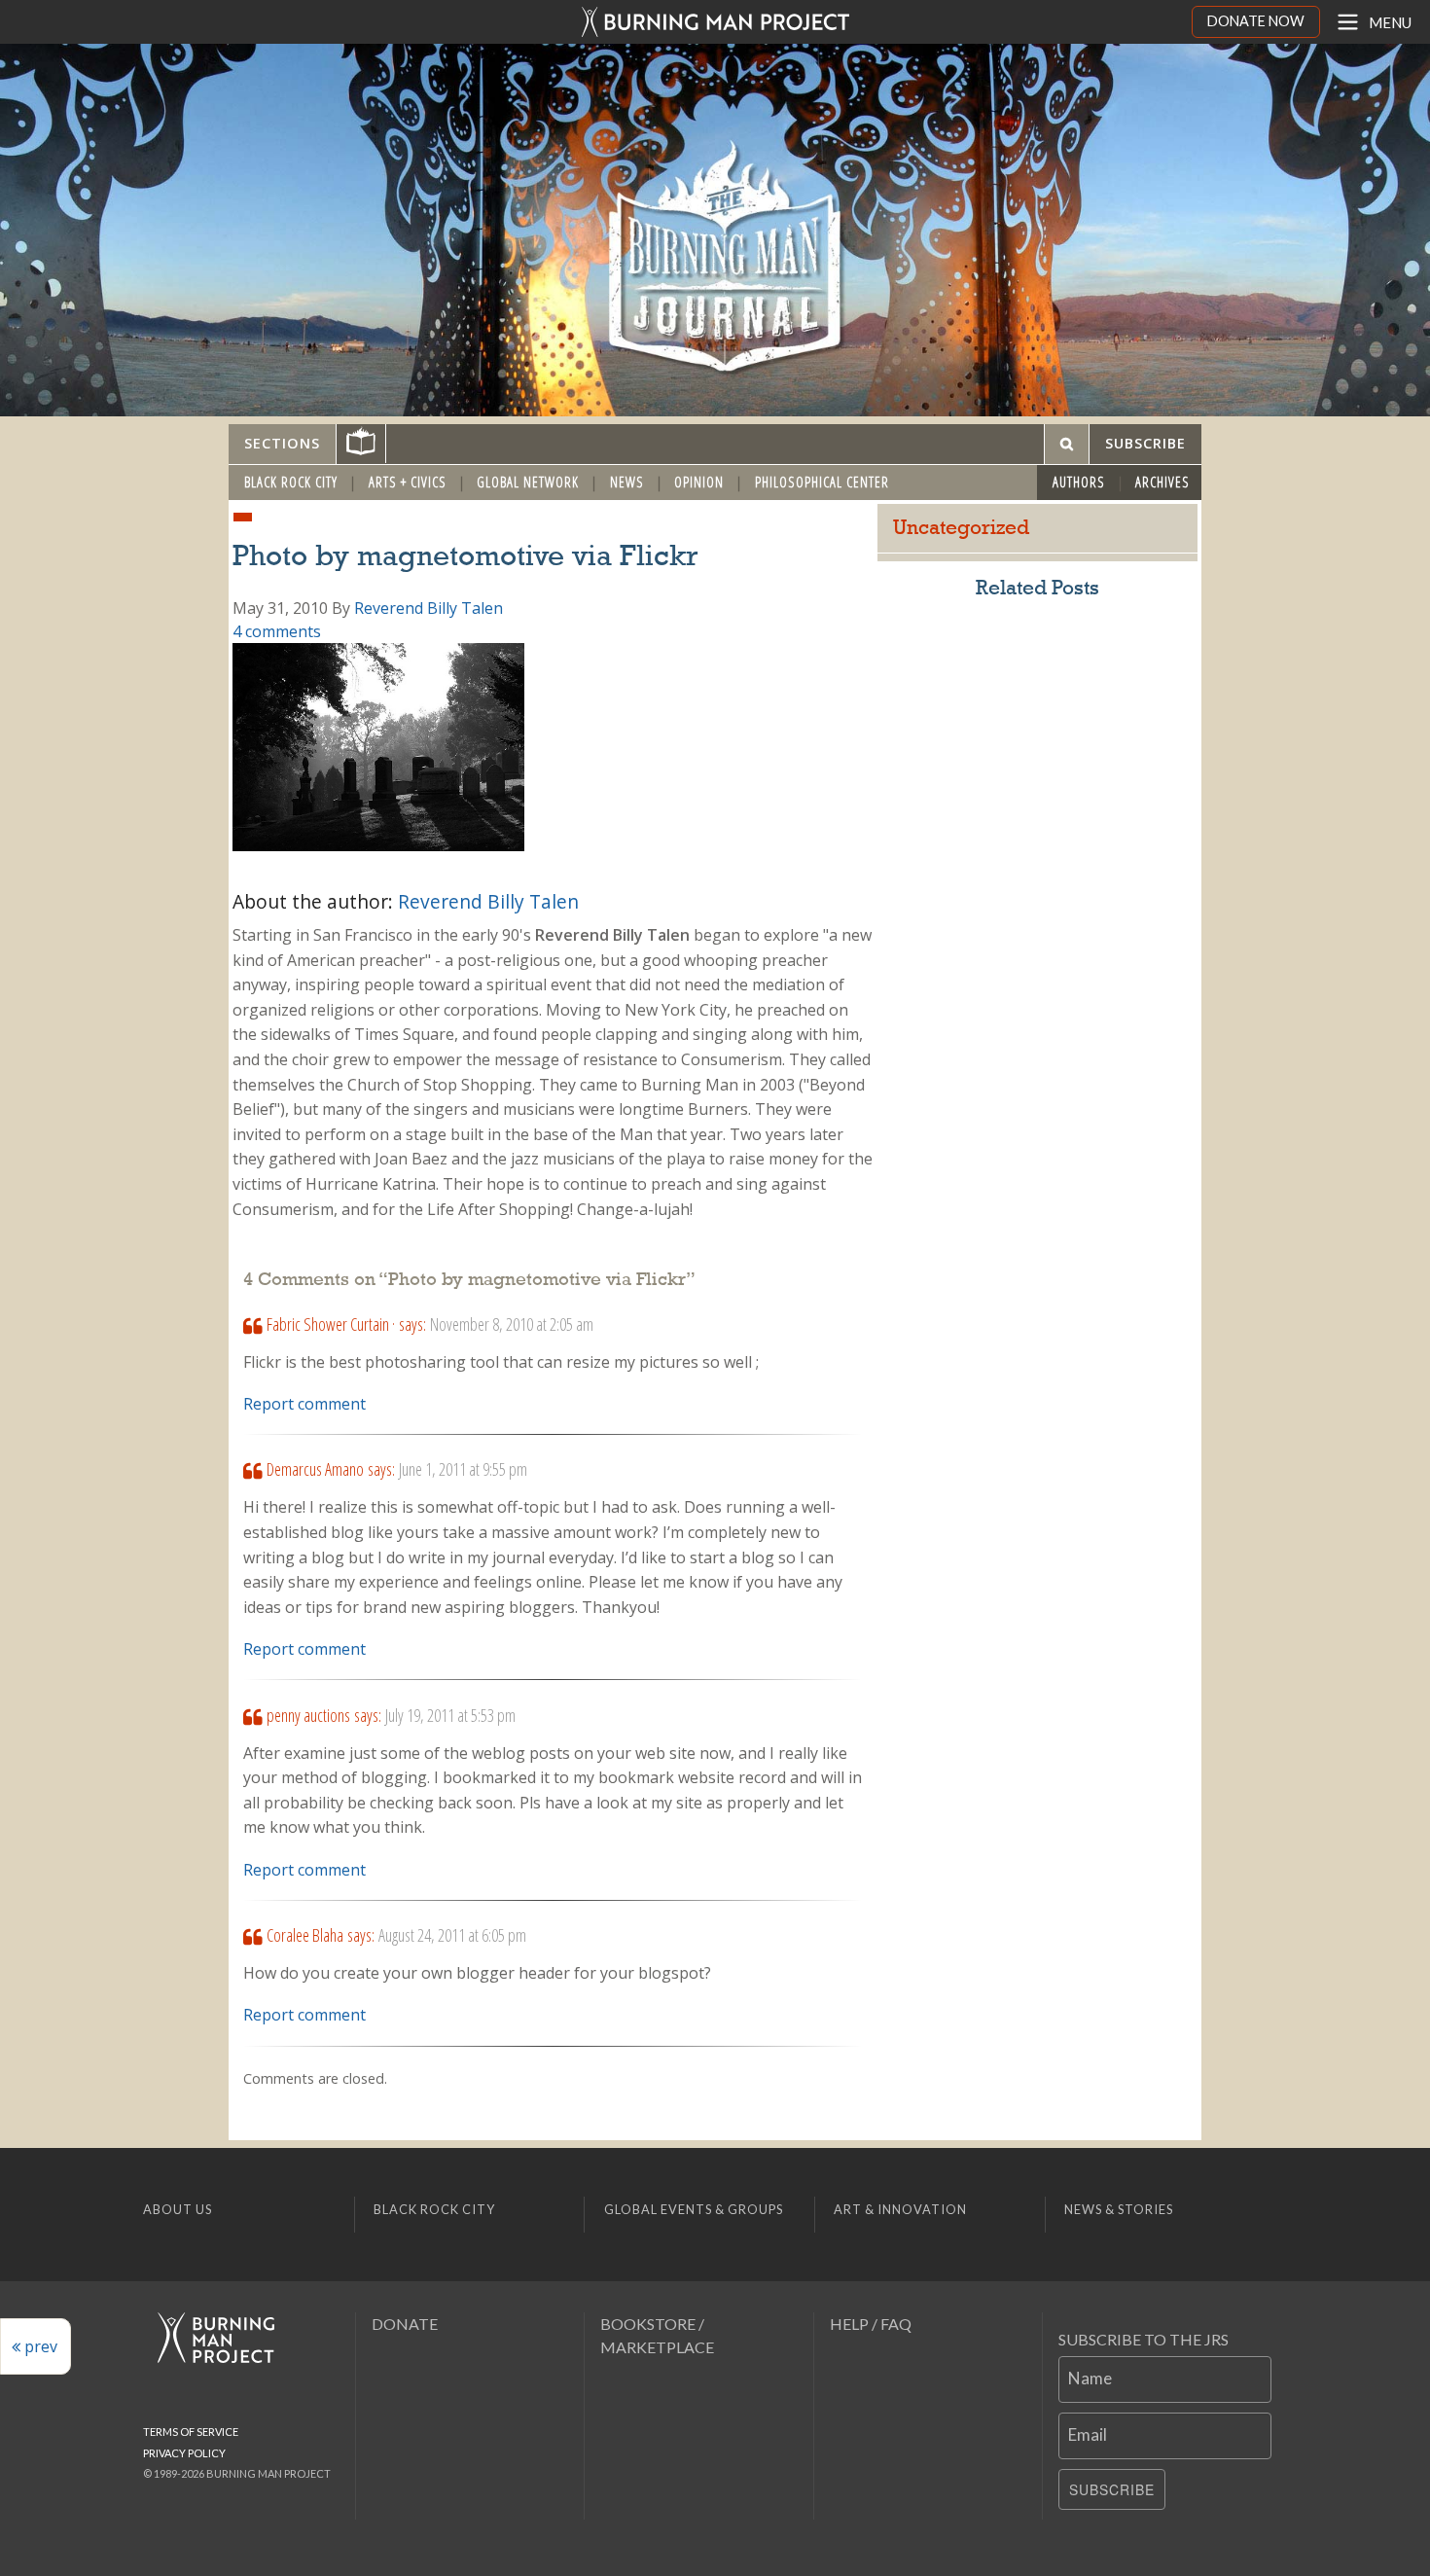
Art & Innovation (900, 2209)
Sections (282, 443)
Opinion (699, 482)
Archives (1162, 482)
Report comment (304, 1404)
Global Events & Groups (694, 2209)
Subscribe (1112, 2489)
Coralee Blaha (305, 1935)
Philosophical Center (822, 482)
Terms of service (191, 2432)
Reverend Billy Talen (429, 608)
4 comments (277, 631)
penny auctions (308, 1715)
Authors (1079, 482)
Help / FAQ (871, 2324)
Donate (405, 2324)
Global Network (528, 482)
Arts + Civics (408, 482)
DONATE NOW (1256, 21)
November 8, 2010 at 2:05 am (512, 1324)
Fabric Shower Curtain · (331, 1324)
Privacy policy (184, 2453)
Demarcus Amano (315, 1469)
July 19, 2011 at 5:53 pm (450, 1715)
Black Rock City (291, 482)
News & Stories (1119, 2209)
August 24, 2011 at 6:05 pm (452, 1935)
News (627, 482)
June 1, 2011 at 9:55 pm (463, 1469)
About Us (178, 2209)
